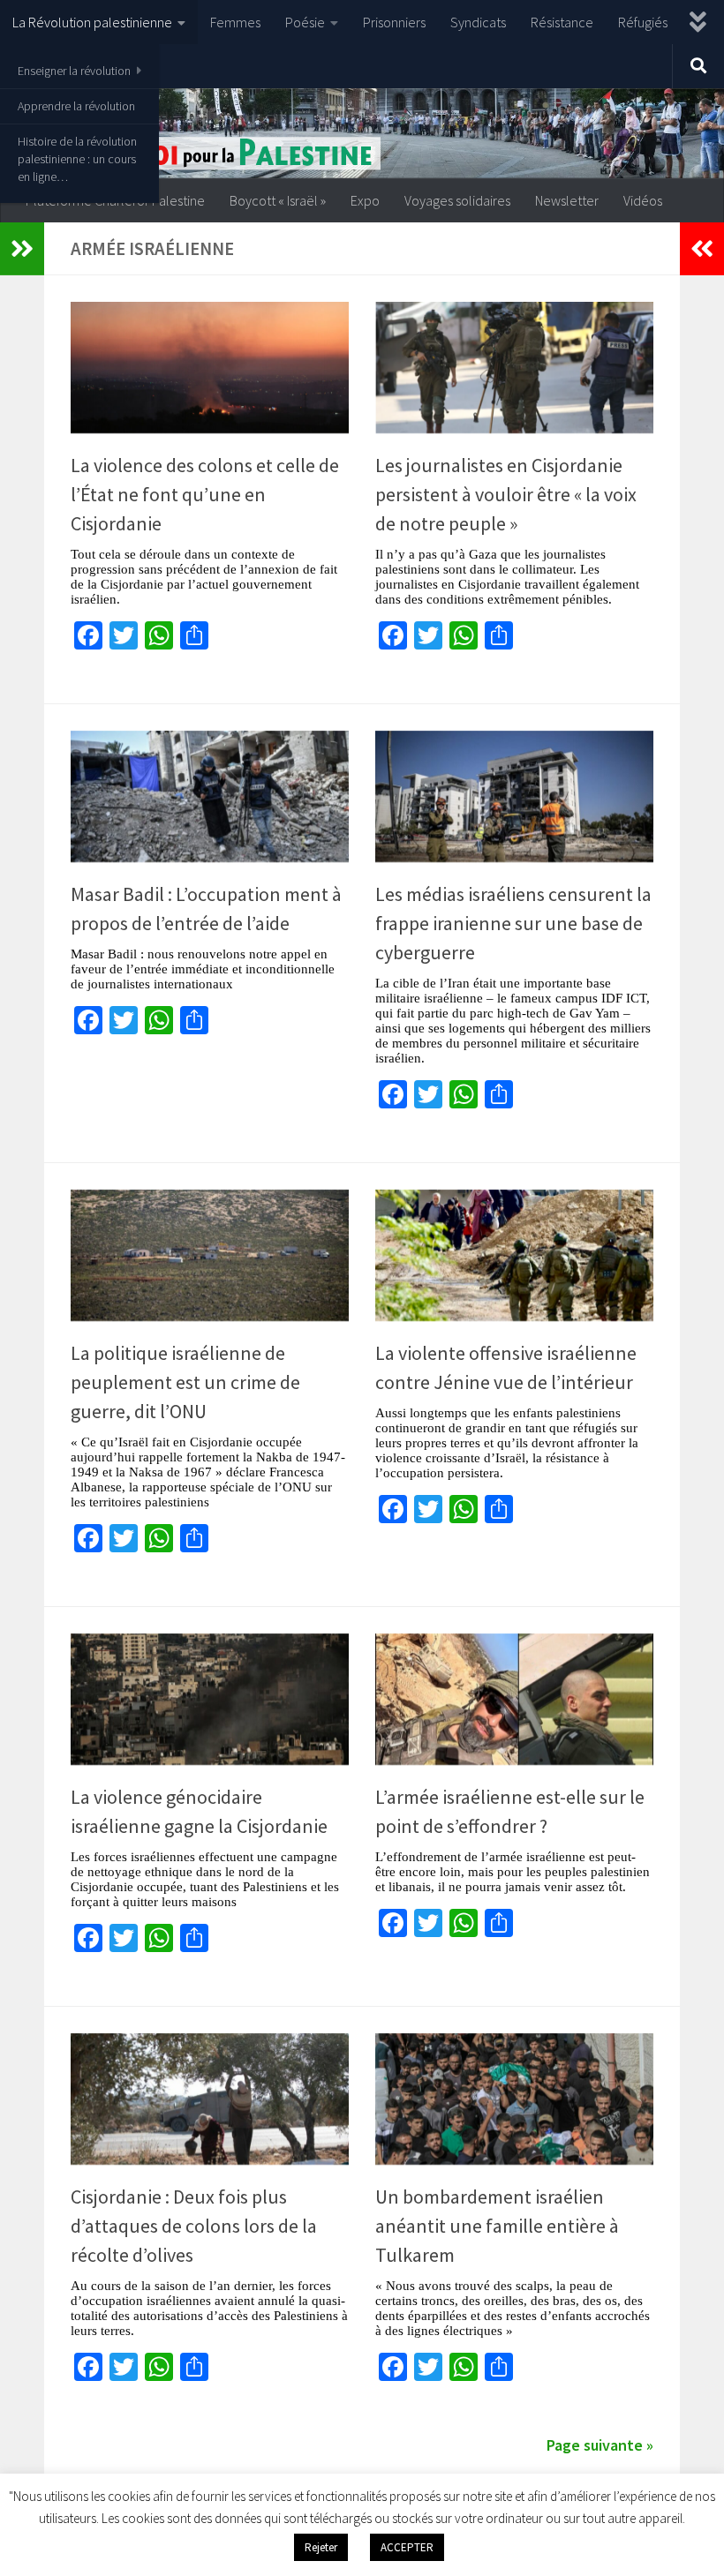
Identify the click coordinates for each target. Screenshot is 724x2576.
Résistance (562, 22)
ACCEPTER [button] (407, 2547)
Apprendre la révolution (76, 106)
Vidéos (643, 200)
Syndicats (478, 22)
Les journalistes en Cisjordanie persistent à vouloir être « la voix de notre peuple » (506, 494)
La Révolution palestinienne (92, 22)
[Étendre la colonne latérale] (22, 249)
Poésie (305, 22)
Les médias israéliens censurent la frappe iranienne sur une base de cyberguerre (513, 923)
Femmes (235, 22)
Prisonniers (394, 22)
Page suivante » (600, 2445)
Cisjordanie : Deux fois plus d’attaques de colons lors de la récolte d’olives (194, 2226)
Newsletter (567, 200)
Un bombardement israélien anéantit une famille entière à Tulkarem (497, 2226)
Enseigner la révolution (74, 71)
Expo (365, 200)
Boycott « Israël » (278, 200)
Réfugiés (643, 22)
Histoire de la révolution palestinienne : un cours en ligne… (77, 159)
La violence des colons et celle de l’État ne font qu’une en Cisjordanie (205, 494)
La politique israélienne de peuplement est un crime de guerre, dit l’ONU (185, 1382)
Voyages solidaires (457, 200)
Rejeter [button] (321, 2547)
